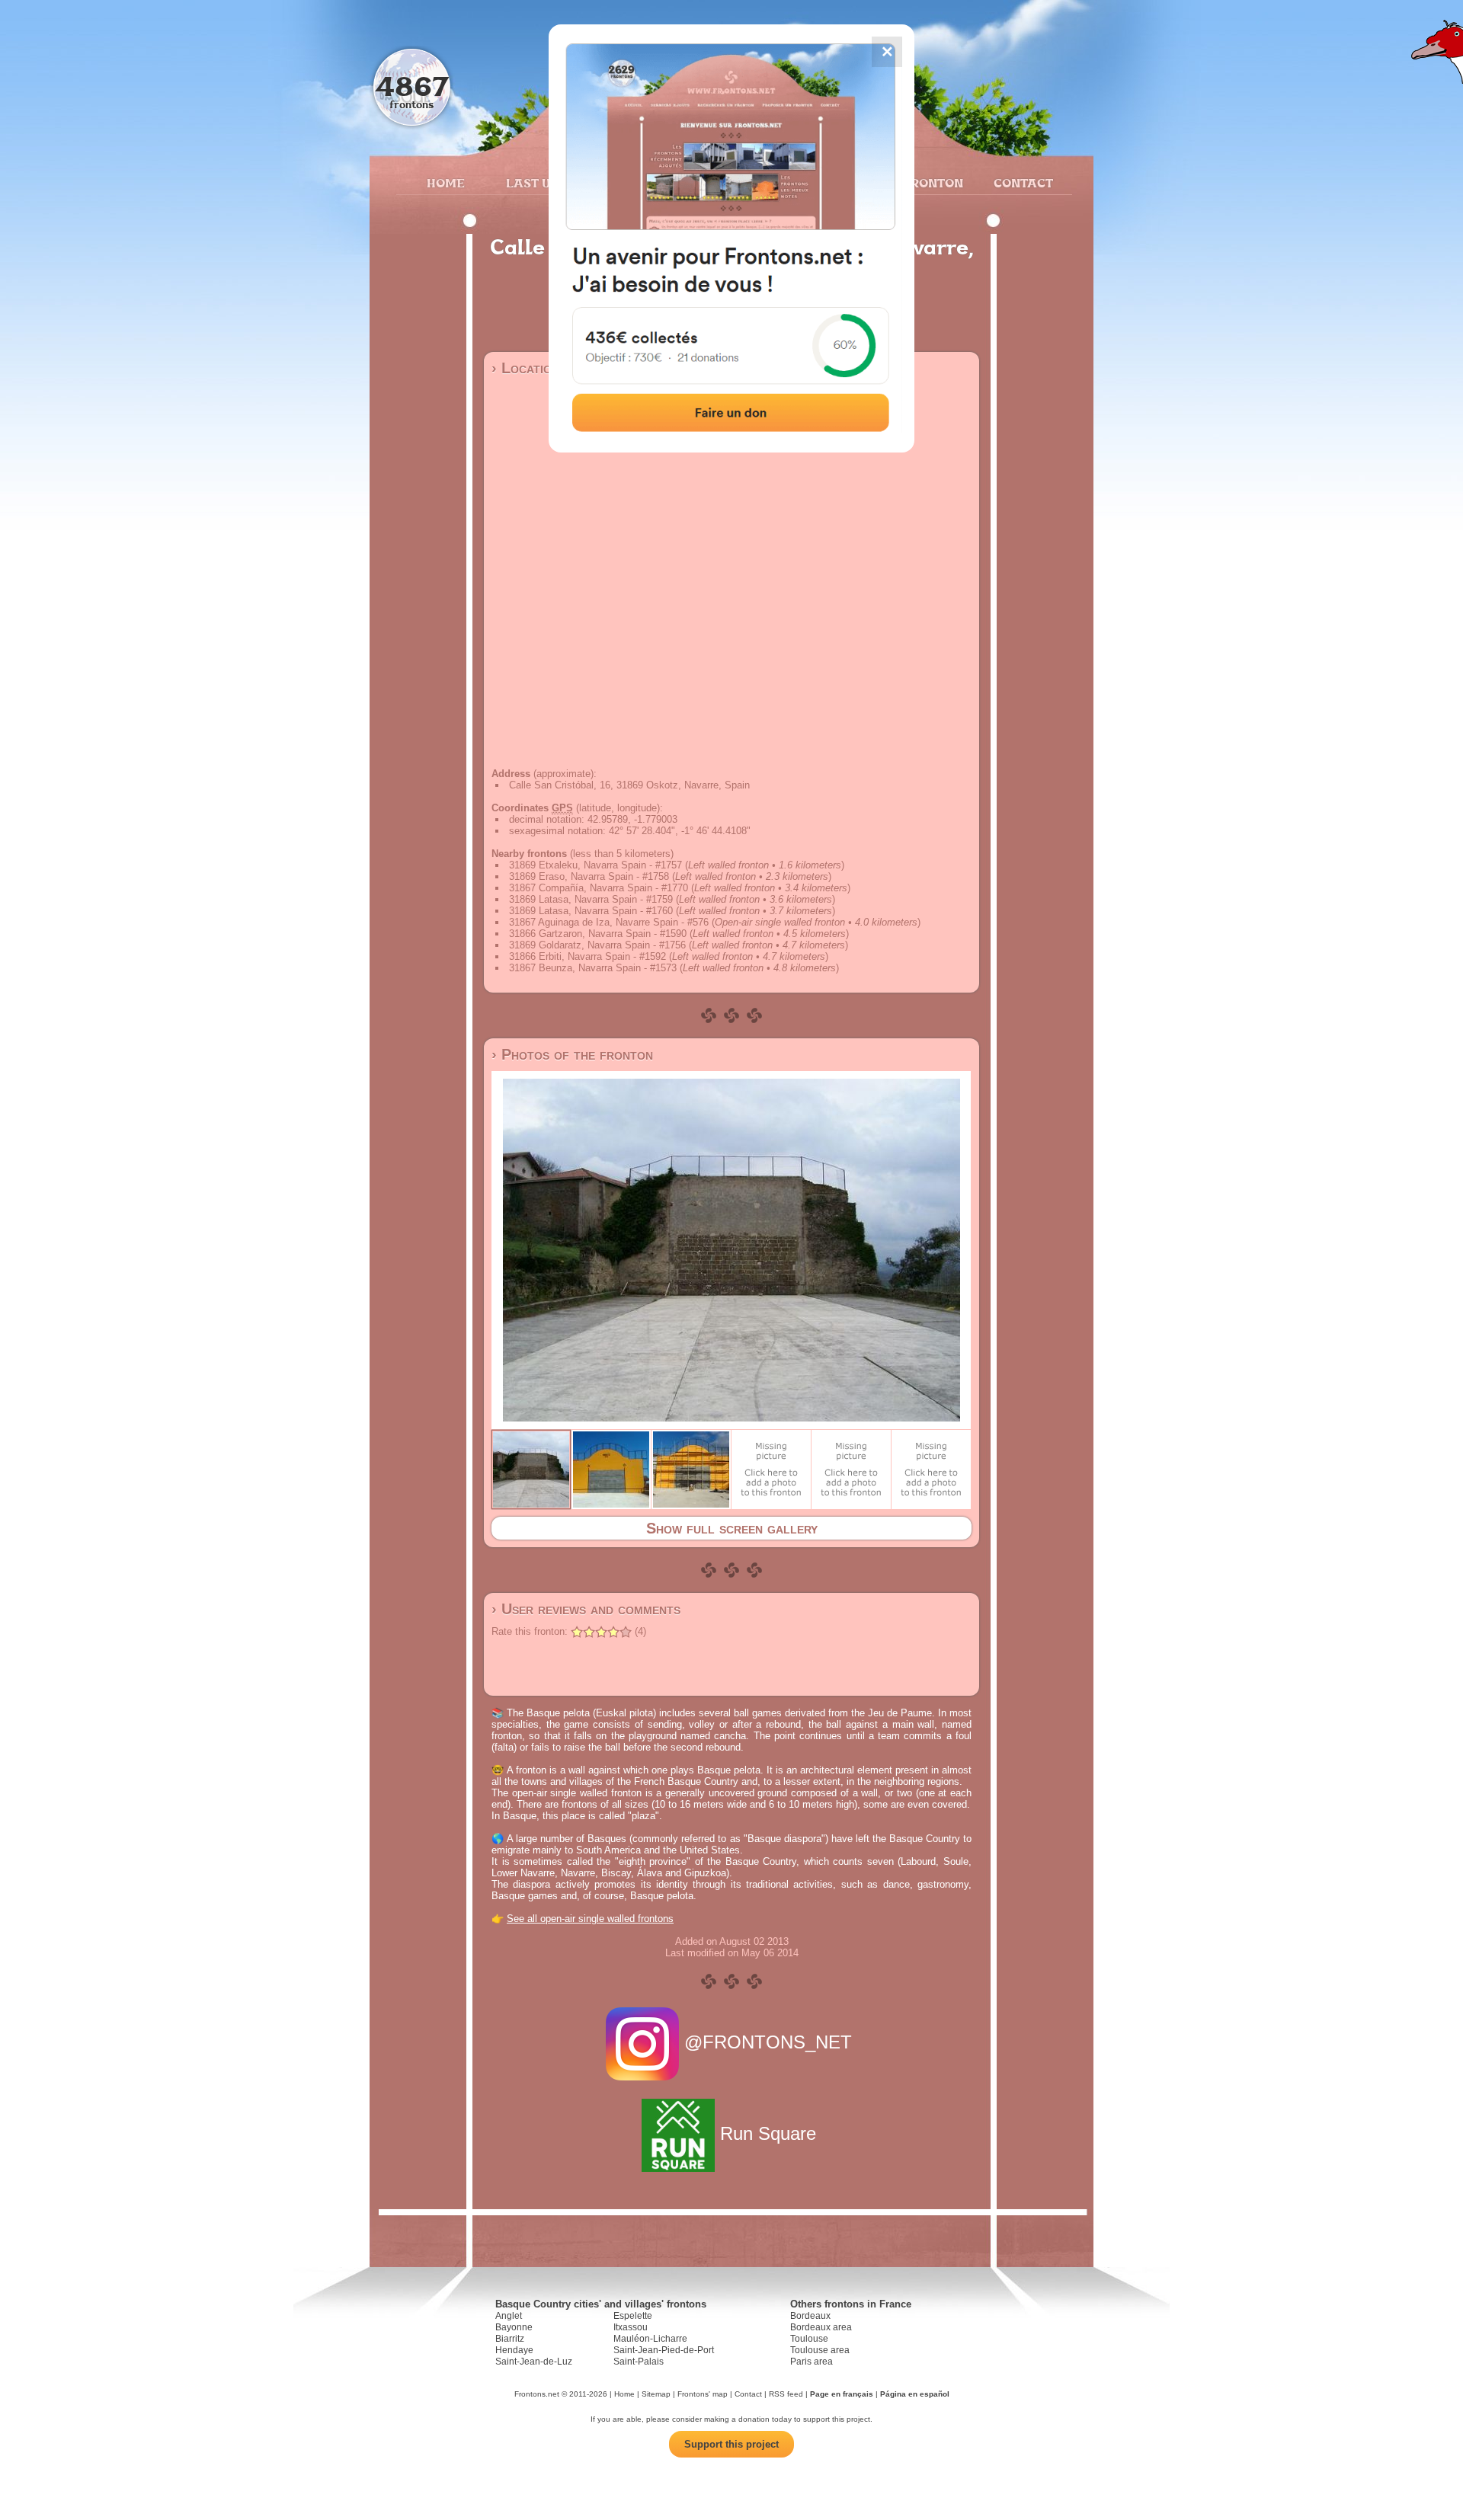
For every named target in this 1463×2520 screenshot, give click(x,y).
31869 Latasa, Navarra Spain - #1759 (591, 899)
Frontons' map (703, 2394)
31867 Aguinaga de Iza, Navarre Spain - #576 (609, 922)
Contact (1021, 183)
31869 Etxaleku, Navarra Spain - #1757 (595, 865)
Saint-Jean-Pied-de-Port (664, 2350)
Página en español (915, 2394)
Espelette (633, 2316)
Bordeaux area (821, 2327)
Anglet (509, 2316)
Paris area (812, 2362)
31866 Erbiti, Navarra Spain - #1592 (587, 956)
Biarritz (510, 2339)
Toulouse (809, 2339)
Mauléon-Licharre (650, 2339)
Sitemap (656, 2394)
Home (446, 183)
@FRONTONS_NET (768, 2042)
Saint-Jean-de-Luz (534, 2362)
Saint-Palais (639, 2362)
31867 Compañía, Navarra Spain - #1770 (599, 888)
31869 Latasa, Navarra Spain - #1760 (591, 911)
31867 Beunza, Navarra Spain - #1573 (593, 968)
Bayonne (514, 2327)
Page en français (842, 2394)
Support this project (731, 2444)
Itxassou (631, 2327)
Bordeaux (810, 2316)
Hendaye (514, 2350)
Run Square (768, 2133)
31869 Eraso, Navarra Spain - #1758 (589, 876)
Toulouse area (820, 2350)
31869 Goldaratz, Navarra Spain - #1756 (597, 945)
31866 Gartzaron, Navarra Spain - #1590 (598, 934)
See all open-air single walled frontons (590, 1919)
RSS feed (786, 2394)
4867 (412, 86)
